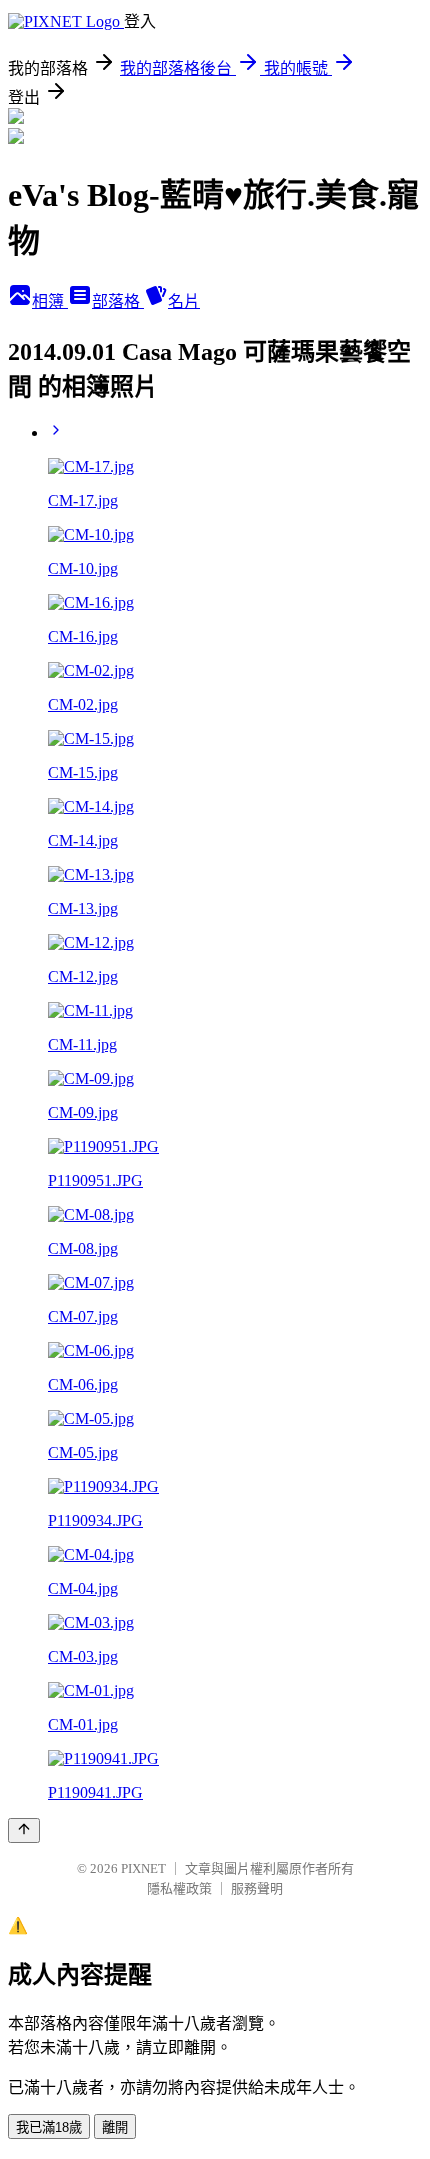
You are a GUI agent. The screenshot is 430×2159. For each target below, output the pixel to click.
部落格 (118, 301)
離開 (115, 2127)
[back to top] (24, 1830)
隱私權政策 (179, 1888)
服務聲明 (257, 1888)
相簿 (50, 301)
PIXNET (143, 1868)
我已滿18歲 (49, 2127)
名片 (184, 301)
